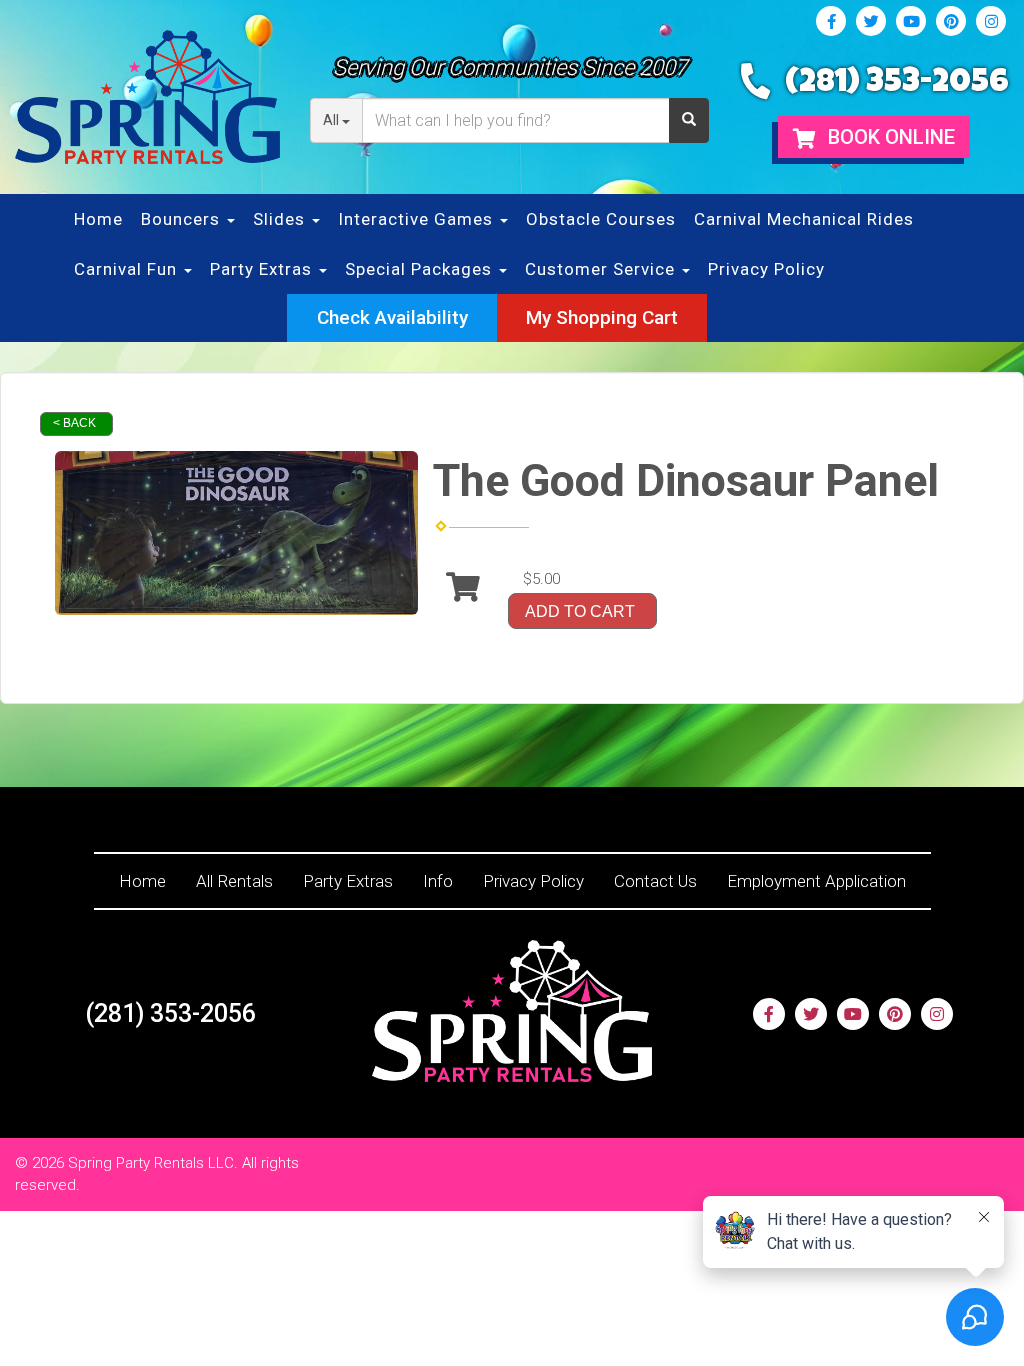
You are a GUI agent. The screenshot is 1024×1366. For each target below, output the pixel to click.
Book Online (889, 137)
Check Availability (392, 317)
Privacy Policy (766, 269)
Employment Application (816, 881)
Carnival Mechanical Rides (804, 219)
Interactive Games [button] (418, 219)
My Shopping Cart (602, 317)
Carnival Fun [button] (128, 269)
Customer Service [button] (602, 269)
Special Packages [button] (421, 269)
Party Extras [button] (263, 269)
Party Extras (348, 881)
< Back (74, 423)
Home (98, 219)
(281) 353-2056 (897, 84)
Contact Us (655, 881)
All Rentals (234, 881)
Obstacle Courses (601, 219)
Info (438, 881)
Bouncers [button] (183, 219)
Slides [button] (281, 219)
